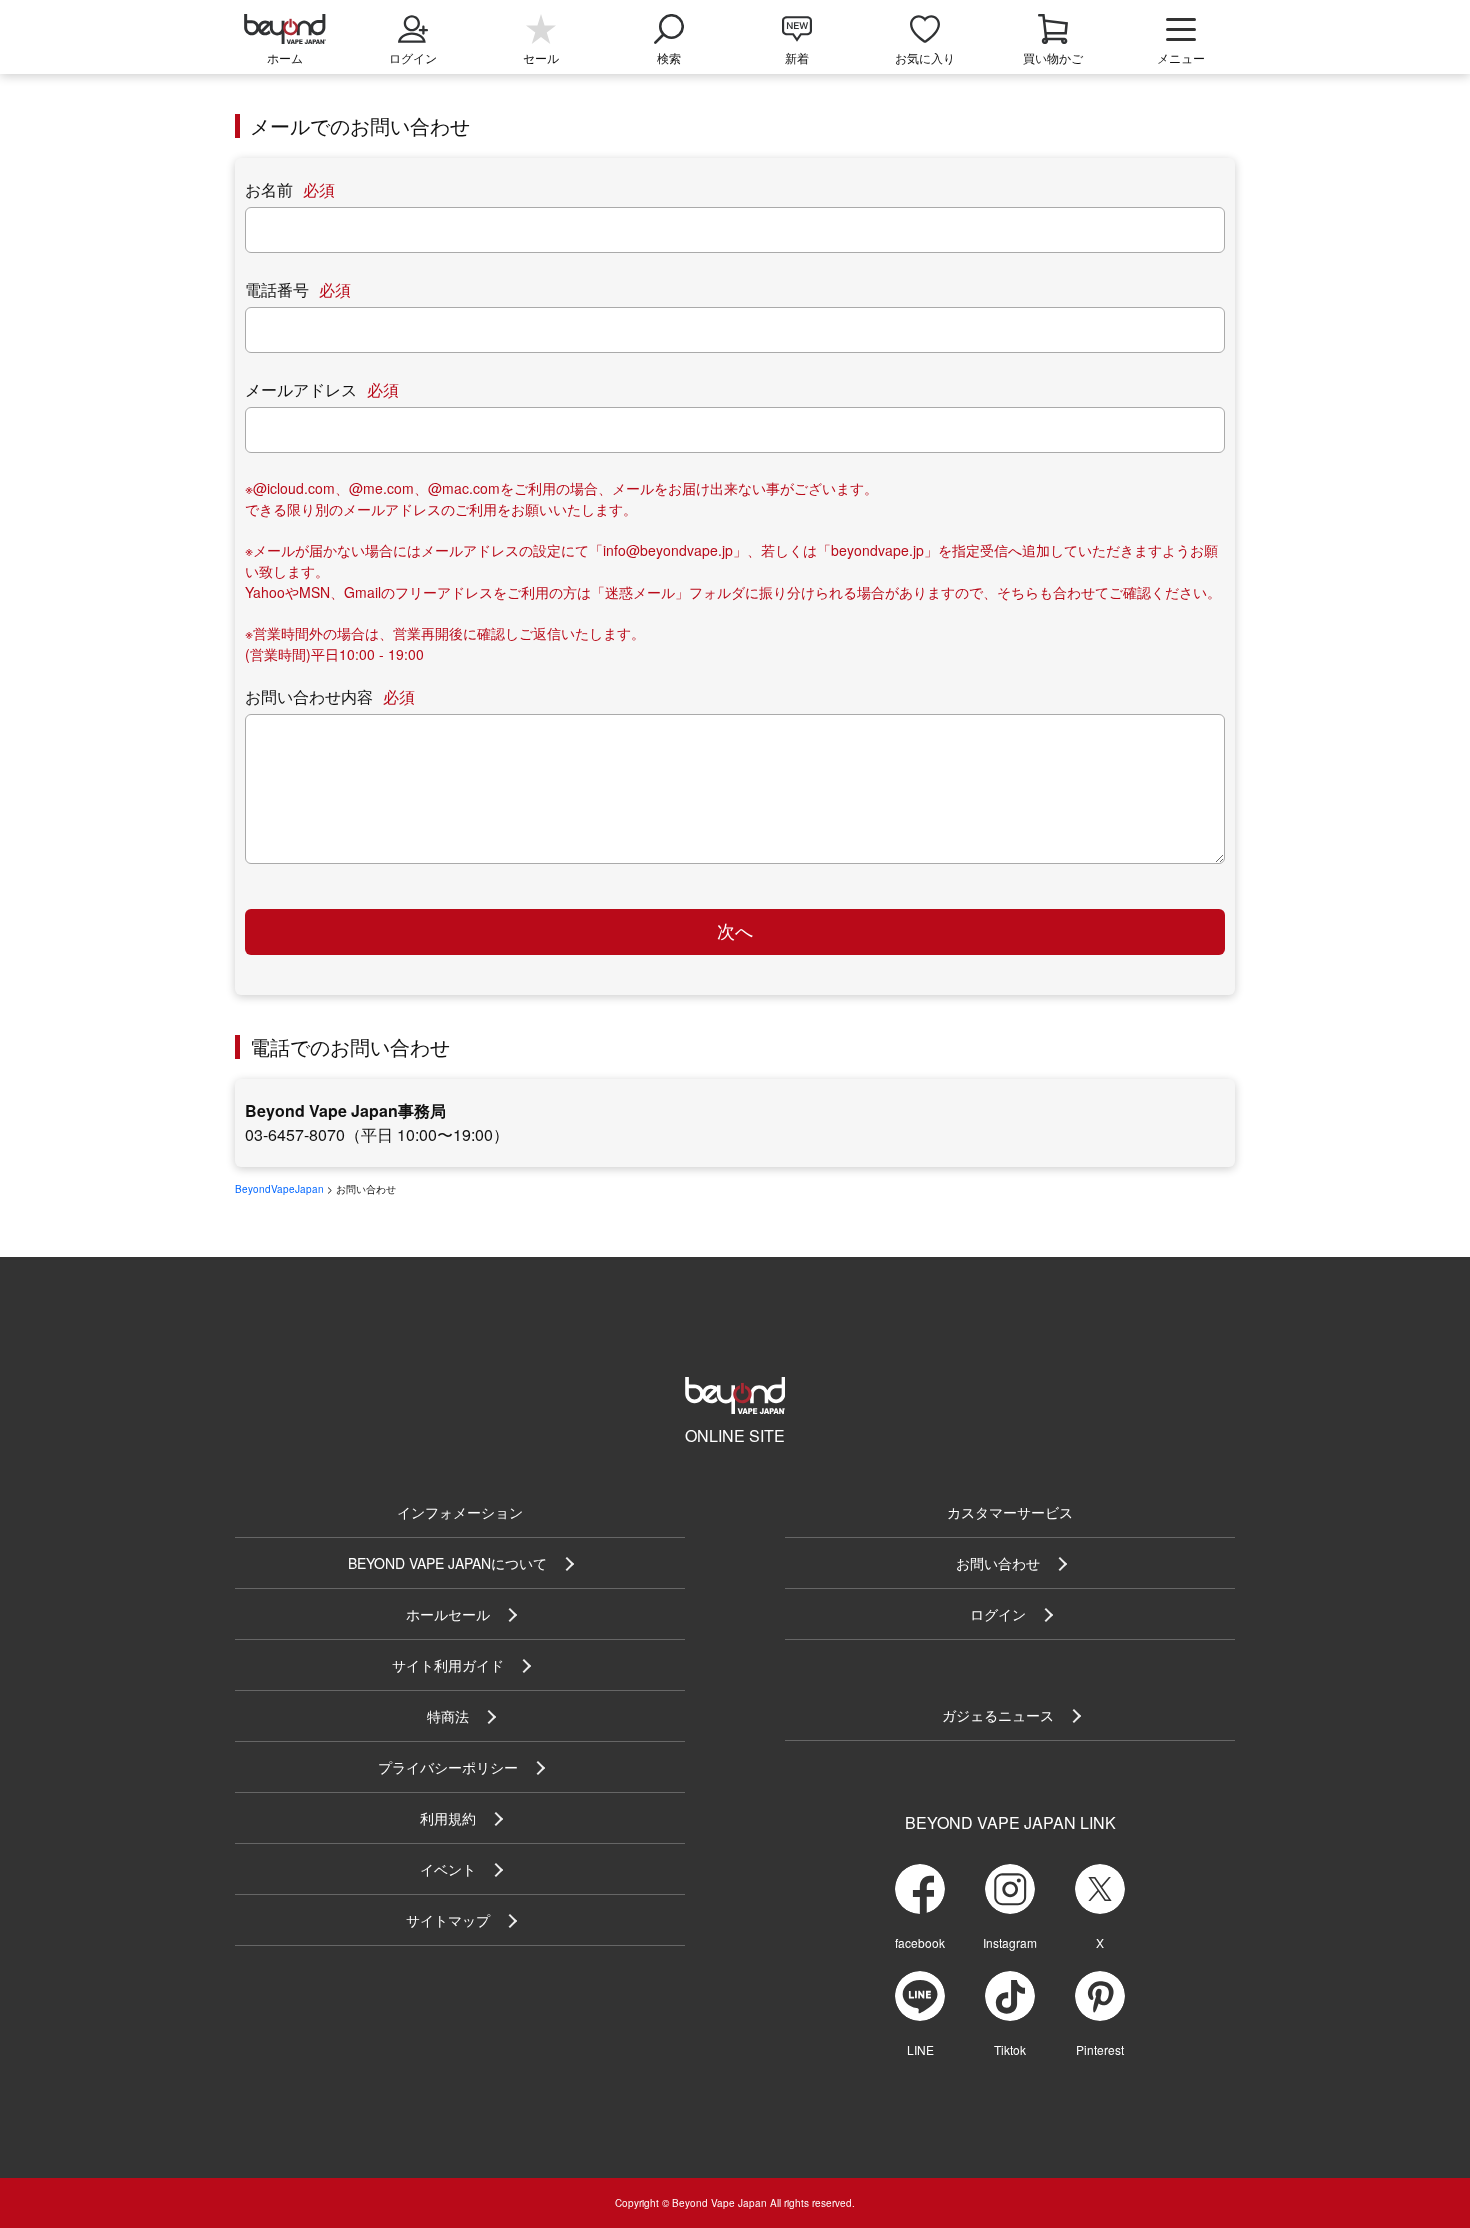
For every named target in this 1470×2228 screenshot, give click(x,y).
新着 (797, 57)
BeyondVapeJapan (279, 1189)
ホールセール (448, 1614)
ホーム (285, 57)
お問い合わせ (998, 1563)
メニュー (1181, 57)
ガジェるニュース (998, 1715)
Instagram (1010, 1942)
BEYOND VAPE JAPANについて (447, 1563)
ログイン (998, 1614)
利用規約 (448, 1818)
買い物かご (1053, 57)
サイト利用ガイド (448, 1665)
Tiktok (1010, 2049)
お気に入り (925, 57)
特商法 (448, 1716)
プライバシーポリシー (448, 1767)
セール (541, 57)
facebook (920, 1942)
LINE (920, 2049)
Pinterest (1100, 2049)
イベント (448, 1869)
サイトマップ (448, 1920)
